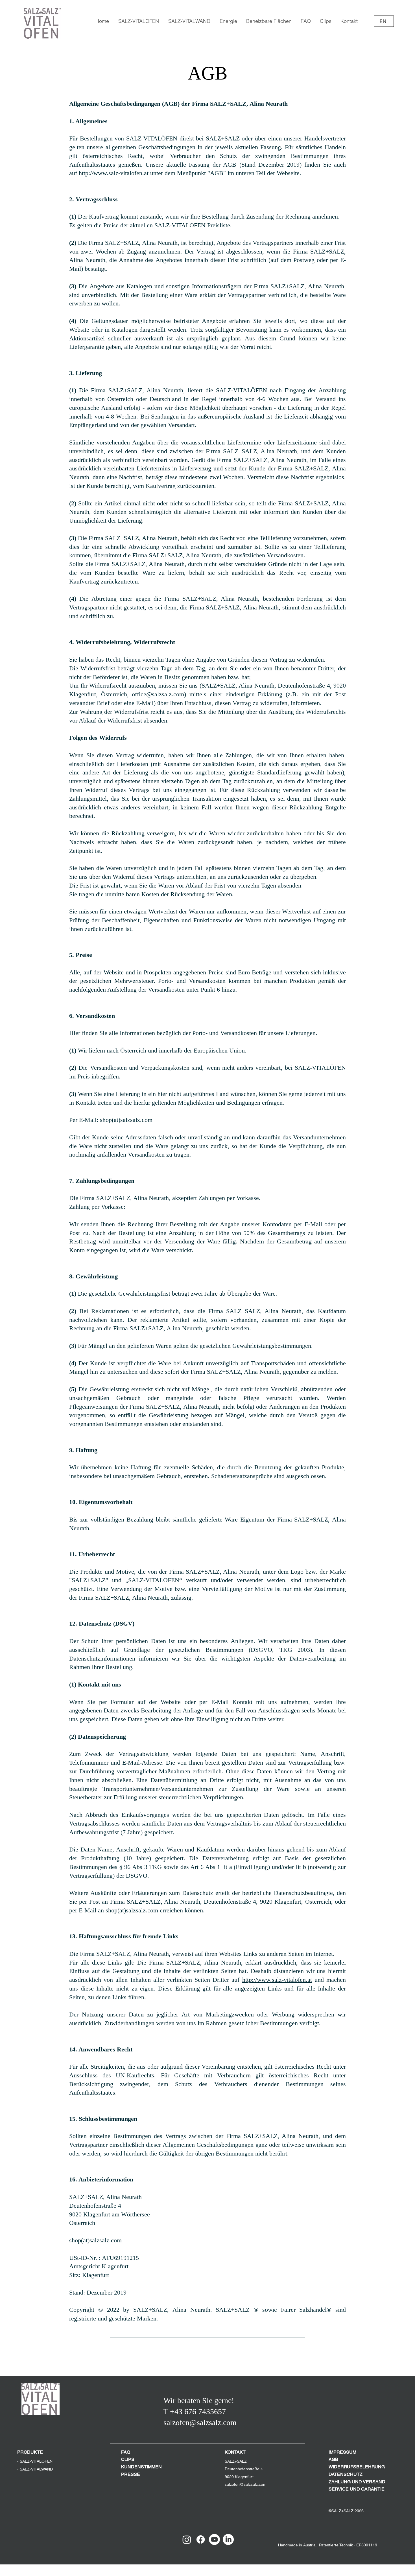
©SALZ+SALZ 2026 (346, 2511)
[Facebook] (201, 2539)
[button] (228, 21)
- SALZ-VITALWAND (35, 2469)
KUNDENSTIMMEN (141, 2467)
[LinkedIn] (228, 2539)
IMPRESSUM (342, 2452)
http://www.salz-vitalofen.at (114, 173)
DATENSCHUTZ (346, 2474)
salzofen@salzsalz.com (246, 2484)
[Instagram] (187, 2539)
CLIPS (128, 2459)
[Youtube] (214, 2539)
